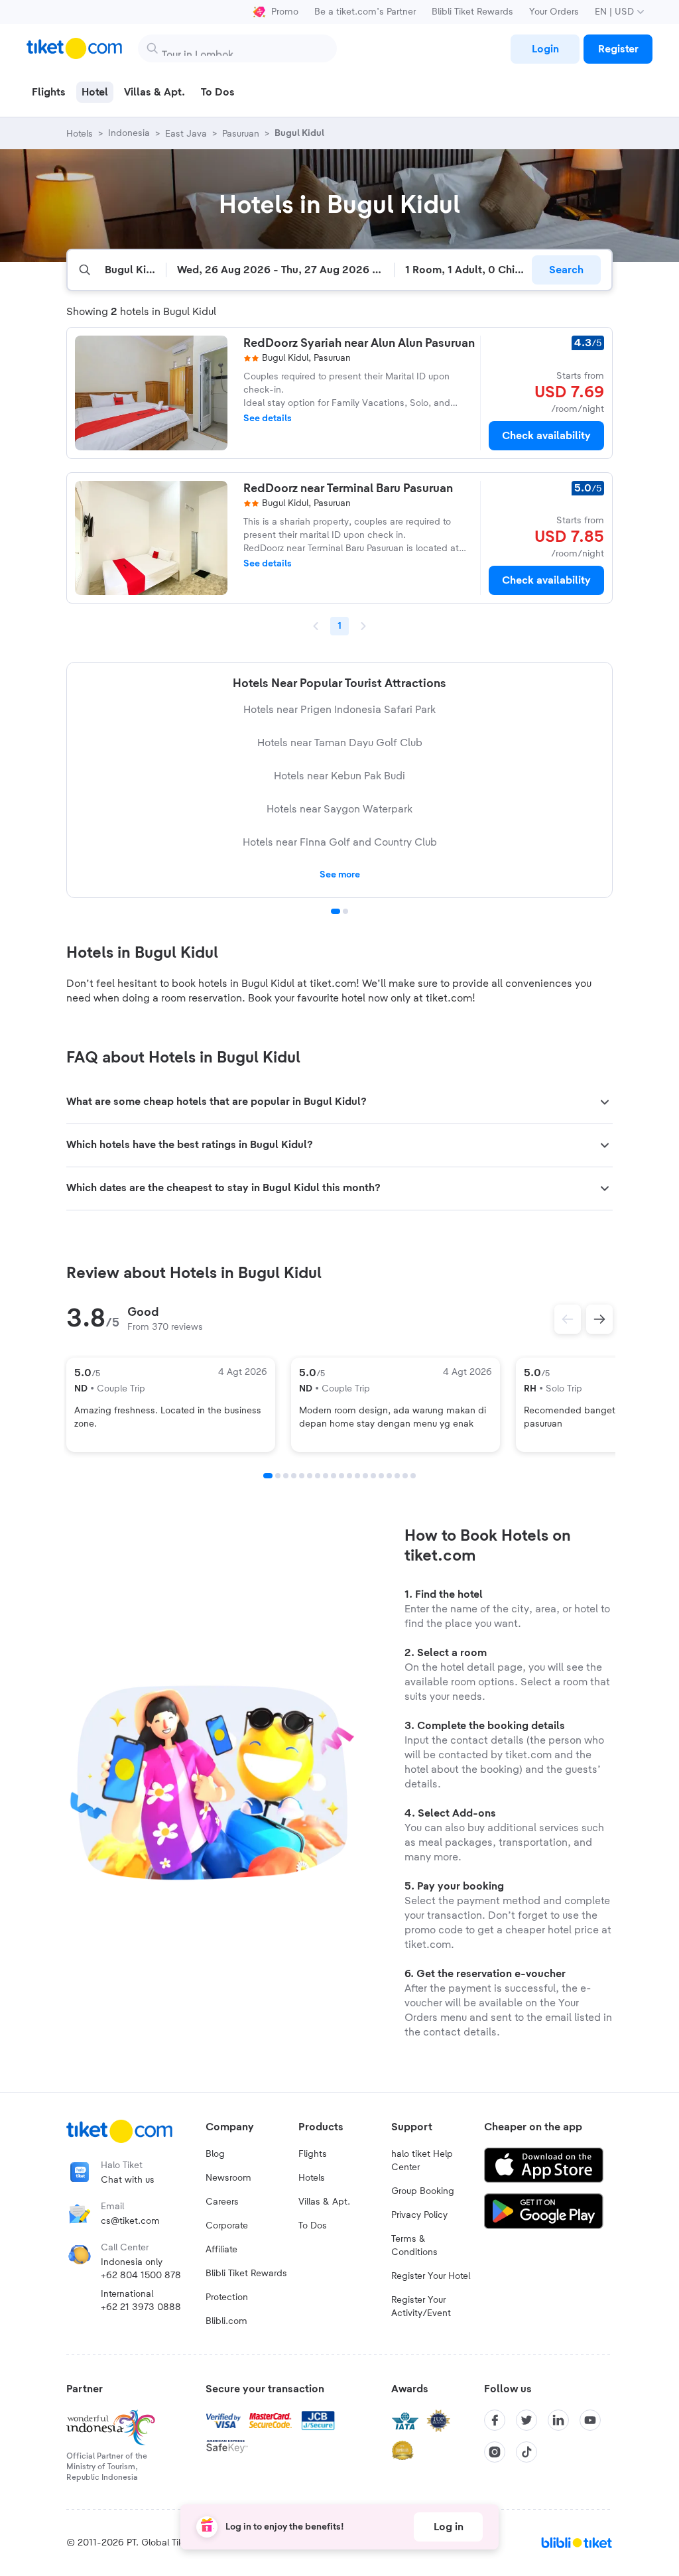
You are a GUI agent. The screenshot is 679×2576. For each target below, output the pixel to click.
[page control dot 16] (389, 1476)
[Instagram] (495, 2452)
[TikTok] (526, 2452)
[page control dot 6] (310, 1476)
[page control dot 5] (302, 1476)
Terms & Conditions (414, 2246)
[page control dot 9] (334, 1476)
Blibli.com (226, 2321)
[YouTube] (590, 2420)
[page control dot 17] (397, 1476)
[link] (545, 49)
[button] (339, 1102)
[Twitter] (526, 2420)
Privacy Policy (419, 2215)
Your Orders (554, 12)
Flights (313, 2154)
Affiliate (221, 2250)
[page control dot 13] (365, 1476)
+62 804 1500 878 (141, 2276)
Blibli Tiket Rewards (472, 12)
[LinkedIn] (558, 2420)
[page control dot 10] (341, 1476)
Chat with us (128, 2180)
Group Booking (423, 2191)
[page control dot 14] (373, 1476)
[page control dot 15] (381, 1476)
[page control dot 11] (349, 1476)
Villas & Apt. (324, 2202)
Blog (215, 2154)
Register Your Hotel (431, 2276)
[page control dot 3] (286, 1476)
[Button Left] (568, 1319)
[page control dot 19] (413, 1476)
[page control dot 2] (345, 911)
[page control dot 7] (318, 1476)
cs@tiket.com (130, 2221)
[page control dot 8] (326, 1476)
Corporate (227, 2226)
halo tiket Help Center (422, 2161)
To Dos (313, 2226)
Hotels (312, 2178)
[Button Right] (599, 1319)
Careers (222, 2202)
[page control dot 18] (405, 1476)
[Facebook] (495, 2420)
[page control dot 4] (294, 1476)
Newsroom (228, 2178)
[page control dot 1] (336, 911)
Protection (227, 2297)
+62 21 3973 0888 (141, 2307)
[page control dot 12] (357, 1476)
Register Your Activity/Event (421, 2307)
